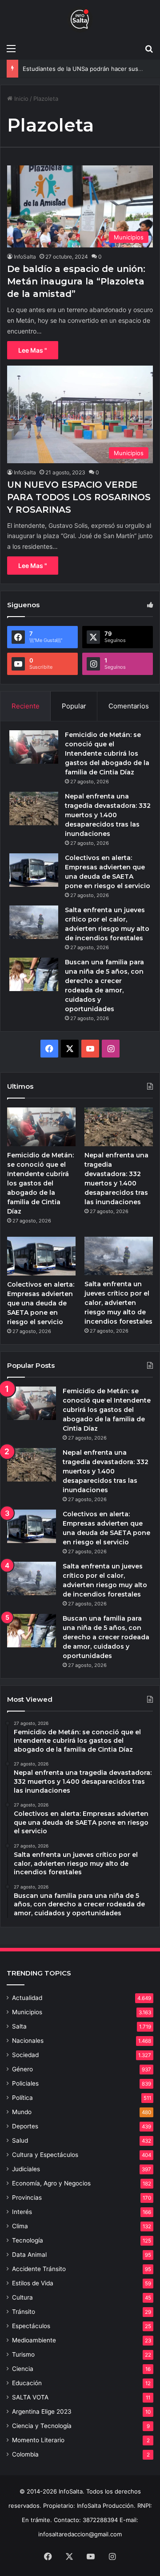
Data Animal (29, 2255)
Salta (19, 2026)
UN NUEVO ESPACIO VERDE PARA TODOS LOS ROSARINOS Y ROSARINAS (79, 497)
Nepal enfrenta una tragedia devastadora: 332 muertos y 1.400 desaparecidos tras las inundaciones (108, 815)
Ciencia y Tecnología (42, 2426)
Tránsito (24, 2312)
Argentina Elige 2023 (42, 2411)
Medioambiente (34, 2340)
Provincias (27, 2197)
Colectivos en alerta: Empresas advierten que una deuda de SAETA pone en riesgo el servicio (41, 1303)
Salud (20, 2140)
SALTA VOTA (30, 2397)
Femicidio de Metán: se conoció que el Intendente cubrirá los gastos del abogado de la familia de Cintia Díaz (107, 753)
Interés (22, 2212)
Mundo (22, 2112)
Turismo (23, 2354)
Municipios (27, 2012)
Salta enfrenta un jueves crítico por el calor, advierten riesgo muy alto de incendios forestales (118, 1303)
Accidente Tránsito (39, 2269)
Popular (74, 706)
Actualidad (27, 1998)
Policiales (25, 2083)
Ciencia (23, 2369)
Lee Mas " (33, 350)
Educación (27, 2383)
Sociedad (25, 2055)
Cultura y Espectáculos (45, 2155)
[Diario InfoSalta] (80, 20)
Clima (20, 2226)
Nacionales (28, 2041)
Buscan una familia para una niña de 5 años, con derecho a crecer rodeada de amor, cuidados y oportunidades (106, 1637)
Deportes (25, 2126)
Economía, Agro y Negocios (51, 2183)
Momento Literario (38, 2440)
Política (22, 2098)
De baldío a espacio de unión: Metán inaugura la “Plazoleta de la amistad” (76, 281)
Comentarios (129, 706)
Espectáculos (31, 2326)
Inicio (20, 99)
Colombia (25, 2454)
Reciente (26, 706)
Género (22, 2069)
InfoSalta (25, 257)
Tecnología (28, 2240)
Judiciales (26, 2169)
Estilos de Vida (33, 2283)
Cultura (22, 2297)
